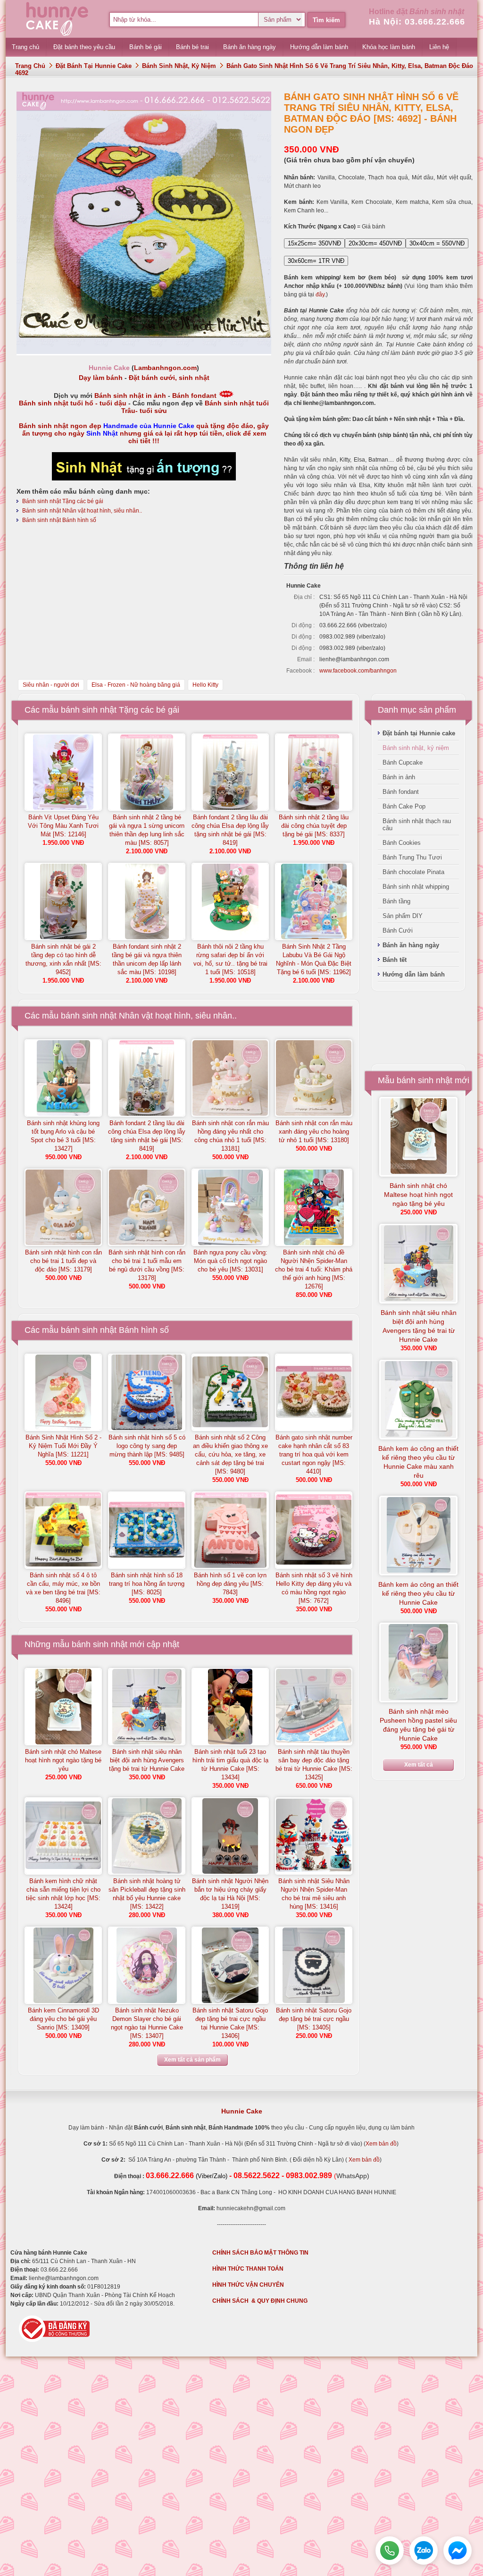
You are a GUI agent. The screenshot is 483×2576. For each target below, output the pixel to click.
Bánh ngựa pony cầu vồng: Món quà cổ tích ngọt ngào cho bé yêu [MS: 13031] (230, 1261)
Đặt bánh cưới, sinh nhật (169, 378)
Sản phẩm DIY (403, 916)
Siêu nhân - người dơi (51, 685)
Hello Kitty (205, 685)
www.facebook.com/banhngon (358, 671)
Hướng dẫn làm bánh (414, 974)
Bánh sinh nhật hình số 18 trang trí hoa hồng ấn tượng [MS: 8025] (147, 1584)
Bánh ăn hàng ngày (411, 945)
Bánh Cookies (402, 843)
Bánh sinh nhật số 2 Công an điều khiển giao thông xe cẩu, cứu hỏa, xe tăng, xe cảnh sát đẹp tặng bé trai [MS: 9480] (230, 1454)
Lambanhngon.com (165, 368)
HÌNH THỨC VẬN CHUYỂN (248, 2285)
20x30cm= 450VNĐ (375, 243)
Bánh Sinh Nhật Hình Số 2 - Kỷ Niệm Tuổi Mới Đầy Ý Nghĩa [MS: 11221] (63, 1446)
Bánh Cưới (398, 930)
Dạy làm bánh (101, 378)
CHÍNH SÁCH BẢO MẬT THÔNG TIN (260, 2253)
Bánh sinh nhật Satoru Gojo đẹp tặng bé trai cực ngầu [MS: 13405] (314, 2019)
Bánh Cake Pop (404, 806)
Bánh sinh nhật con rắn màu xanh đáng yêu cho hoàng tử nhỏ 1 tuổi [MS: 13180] (314, 1132)
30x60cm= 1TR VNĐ (316, 261)
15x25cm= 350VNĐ (314, 243)
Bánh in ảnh (399, 777)
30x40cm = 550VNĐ (437, 243)
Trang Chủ (30, 66)
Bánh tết (395, 960)
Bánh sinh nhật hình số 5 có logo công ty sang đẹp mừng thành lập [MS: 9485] (147, 1446)
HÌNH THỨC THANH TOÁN (248, 2269)
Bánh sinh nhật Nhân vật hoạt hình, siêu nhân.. (82, 511)
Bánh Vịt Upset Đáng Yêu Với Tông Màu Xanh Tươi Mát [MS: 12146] (63, 826)
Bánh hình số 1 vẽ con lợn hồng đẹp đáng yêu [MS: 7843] (230, 1584)
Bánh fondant (194, 396)
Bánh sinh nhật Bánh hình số (59, 520)
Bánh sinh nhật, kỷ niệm (179, 66)
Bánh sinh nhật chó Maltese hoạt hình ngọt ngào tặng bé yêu (63, 1760)
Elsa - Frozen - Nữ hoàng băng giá (136, 685)
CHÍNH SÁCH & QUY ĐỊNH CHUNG (260, 2301)
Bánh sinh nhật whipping (416, 887)
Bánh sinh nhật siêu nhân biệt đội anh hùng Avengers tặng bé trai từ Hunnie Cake (147, 1760)
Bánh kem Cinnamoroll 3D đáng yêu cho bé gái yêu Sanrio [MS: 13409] (63, 2019)
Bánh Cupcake (403, 762)
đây (320, 295)
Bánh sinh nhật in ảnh (130, 396)
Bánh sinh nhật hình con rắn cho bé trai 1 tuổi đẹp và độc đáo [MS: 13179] (63, 1261)
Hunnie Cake (242, 2111)
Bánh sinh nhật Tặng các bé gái (63, 501)
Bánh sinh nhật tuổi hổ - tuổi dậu (73, 403)
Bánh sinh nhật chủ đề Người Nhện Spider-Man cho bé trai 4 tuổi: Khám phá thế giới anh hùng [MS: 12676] (314, 1269)
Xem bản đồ (381, 2144)
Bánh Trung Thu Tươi (412, 857)
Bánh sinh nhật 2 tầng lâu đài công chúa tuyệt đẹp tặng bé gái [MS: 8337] (314, 826)
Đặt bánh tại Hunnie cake (94, 66)
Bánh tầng (396, 901)
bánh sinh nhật (100, 1644)
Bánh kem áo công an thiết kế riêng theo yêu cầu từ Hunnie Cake (418, 1593)
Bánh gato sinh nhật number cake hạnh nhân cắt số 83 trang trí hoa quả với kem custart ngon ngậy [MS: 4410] (314, 1454)
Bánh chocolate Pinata (413, 872)
